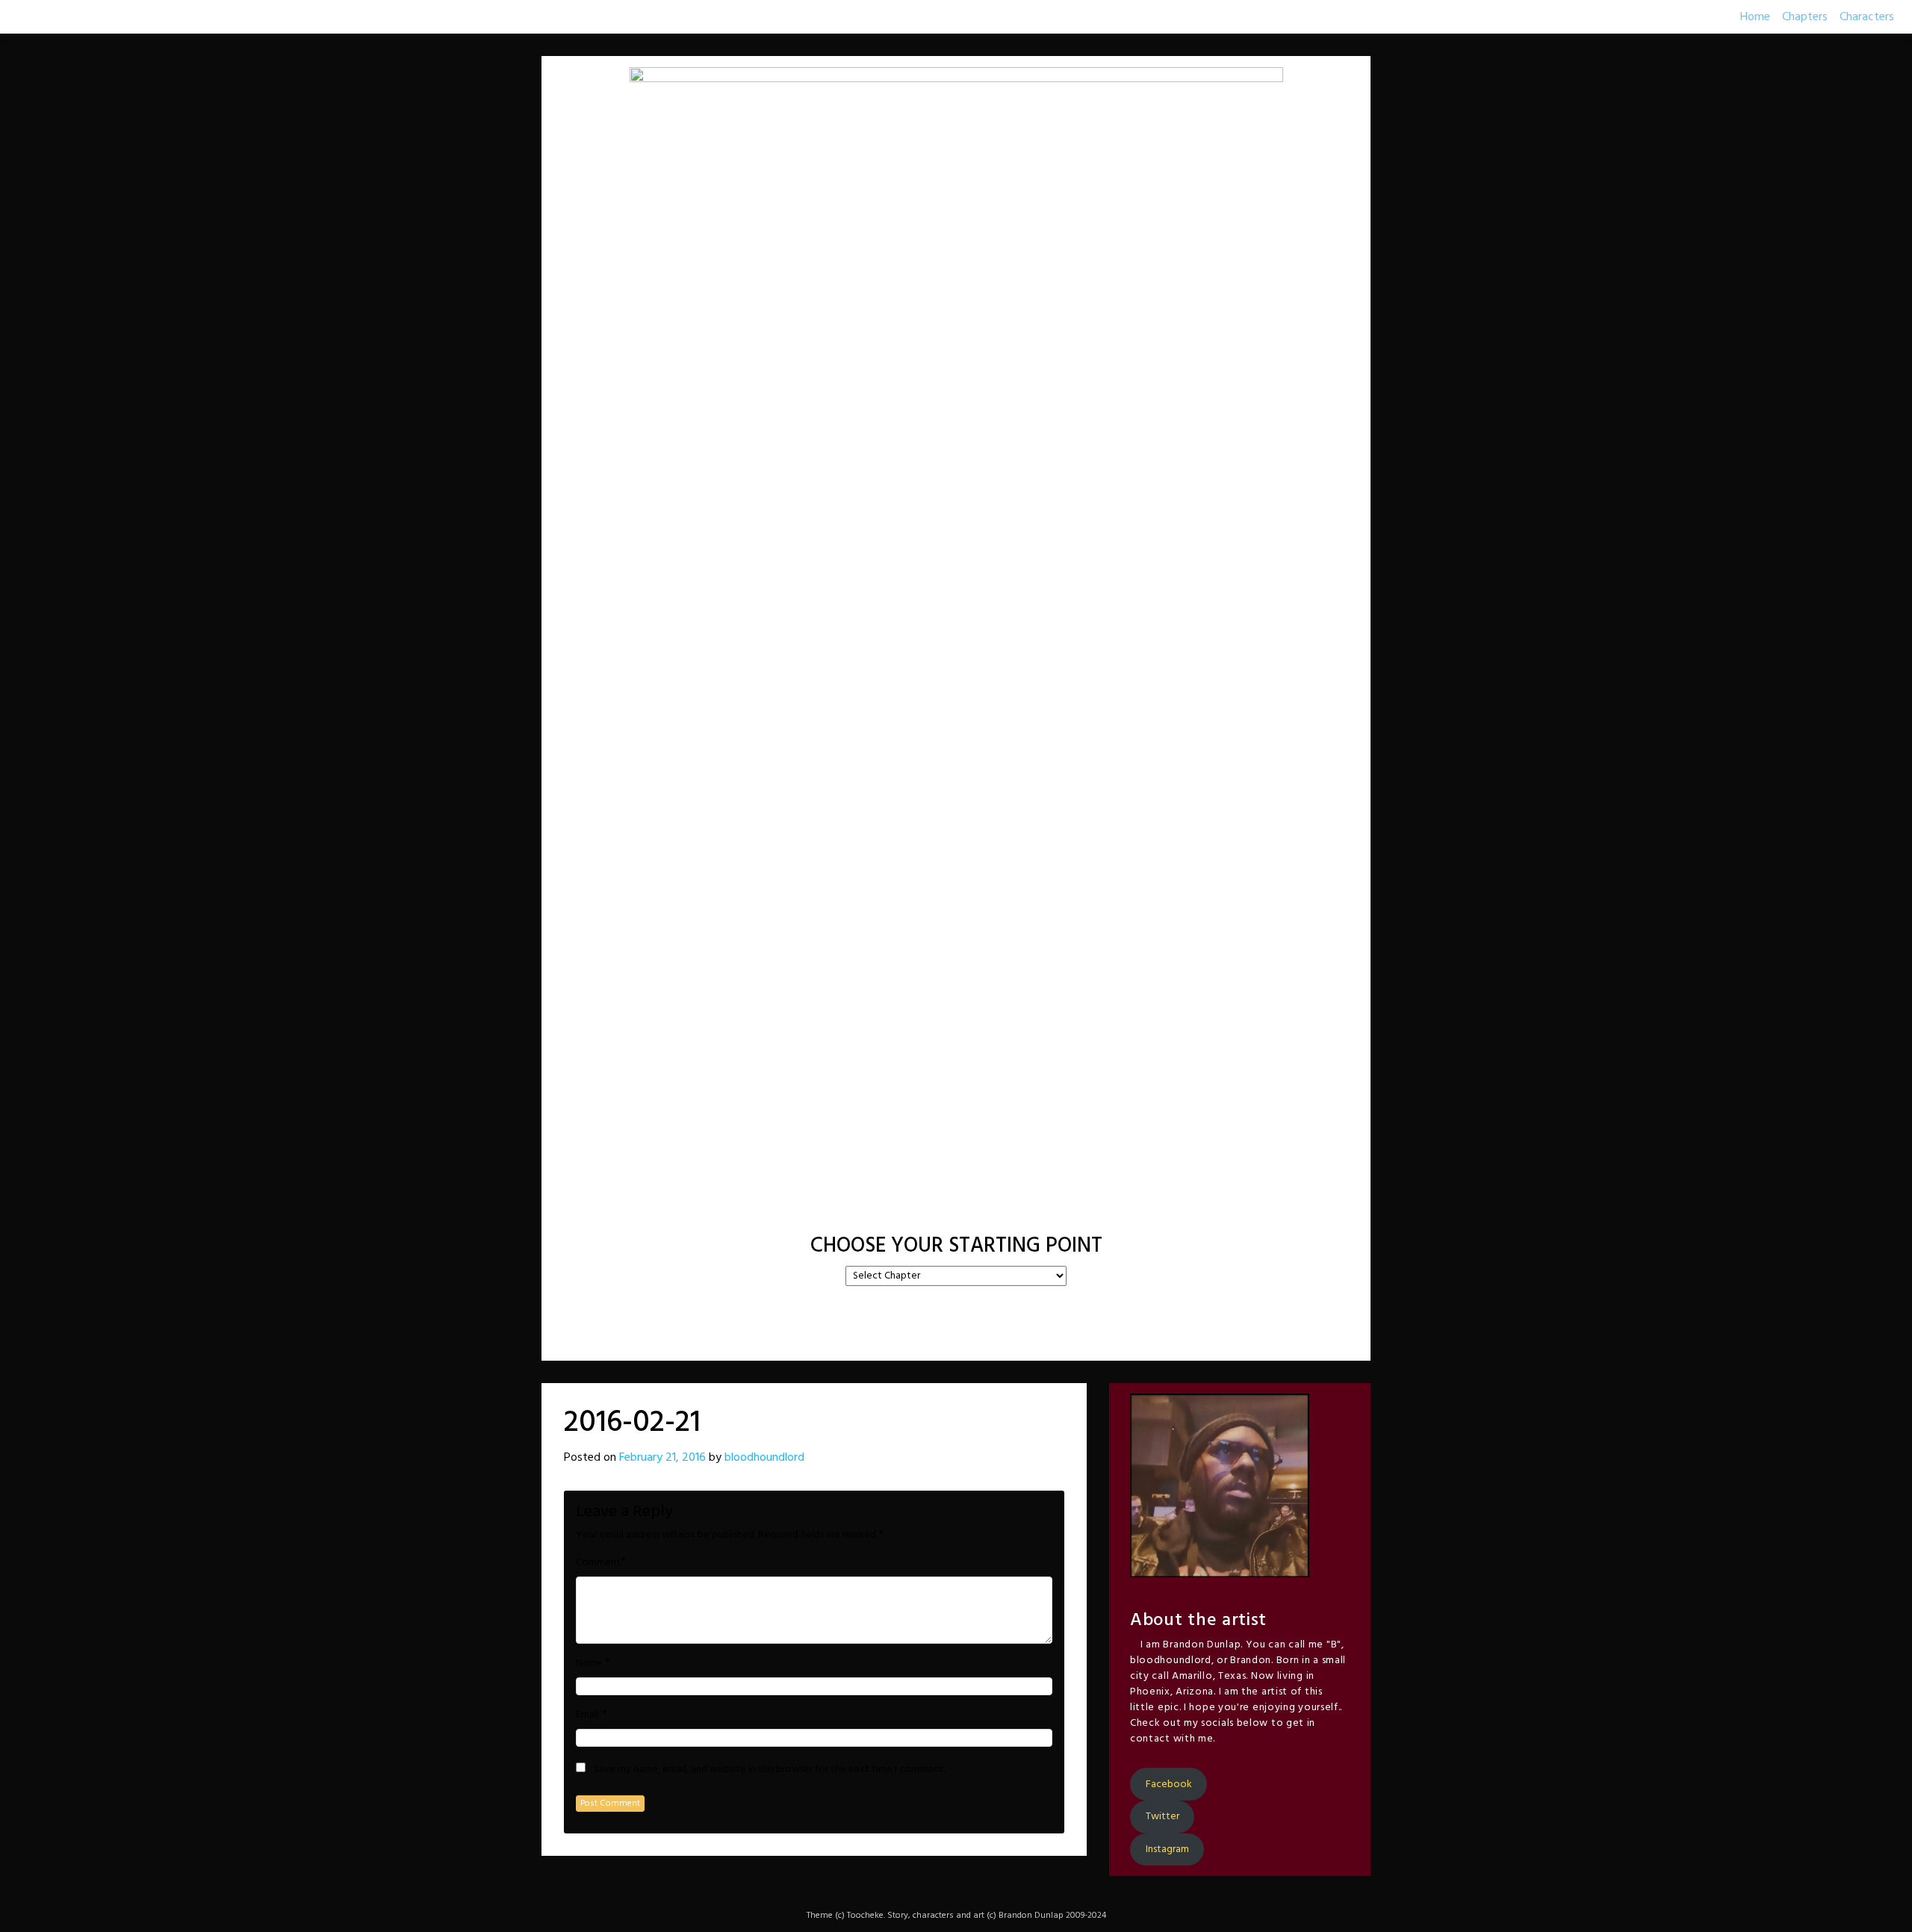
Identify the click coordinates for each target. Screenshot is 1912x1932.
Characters (1867, 17)
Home (1755, 17)
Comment (598, 1563)
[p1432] (1032, 1209)
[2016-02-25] (995, 1209)
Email (587, 1715)
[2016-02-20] (917, 1209)
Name (589, 1664)
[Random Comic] (955, 1209)
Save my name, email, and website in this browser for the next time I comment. (769, 1770)
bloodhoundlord (764, 1458)
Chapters (1805, 17)
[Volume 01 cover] (880, 1209)
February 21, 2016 (662, 1458)
